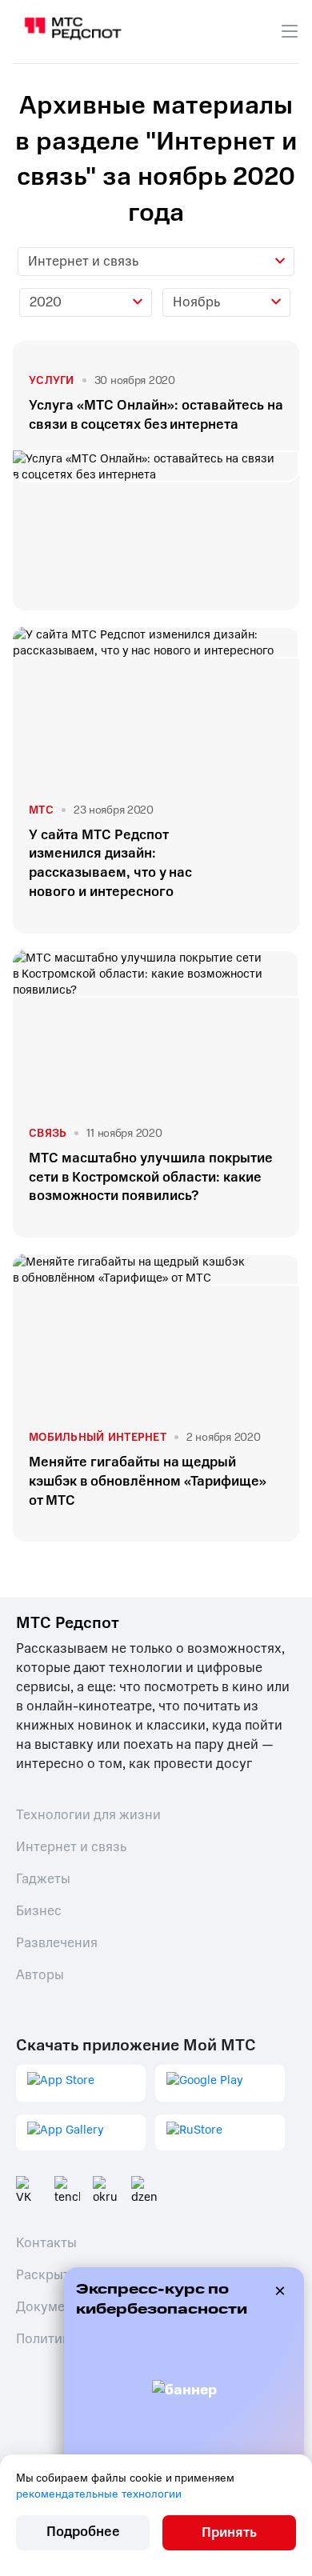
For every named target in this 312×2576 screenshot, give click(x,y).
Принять (229, 2532)
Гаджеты (43, 1879)
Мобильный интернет (98, 1437)
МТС (41, 810)
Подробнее (83, 2532)
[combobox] (156, 262)
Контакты (46, 2243)
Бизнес (39, 1911)
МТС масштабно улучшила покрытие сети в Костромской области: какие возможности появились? (151, 1177)
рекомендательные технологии (99, 2494)
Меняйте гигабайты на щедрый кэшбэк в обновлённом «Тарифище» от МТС (148, 1481)
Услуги (52, 380)
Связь (48, 1133)
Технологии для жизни (88, 1815)
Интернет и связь (71, 1847)
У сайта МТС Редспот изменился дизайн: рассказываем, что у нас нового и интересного (110, 863)
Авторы (40, 1975)
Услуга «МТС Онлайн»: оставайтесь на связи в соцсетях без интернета (156, 415)
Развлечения (57, 1943)
